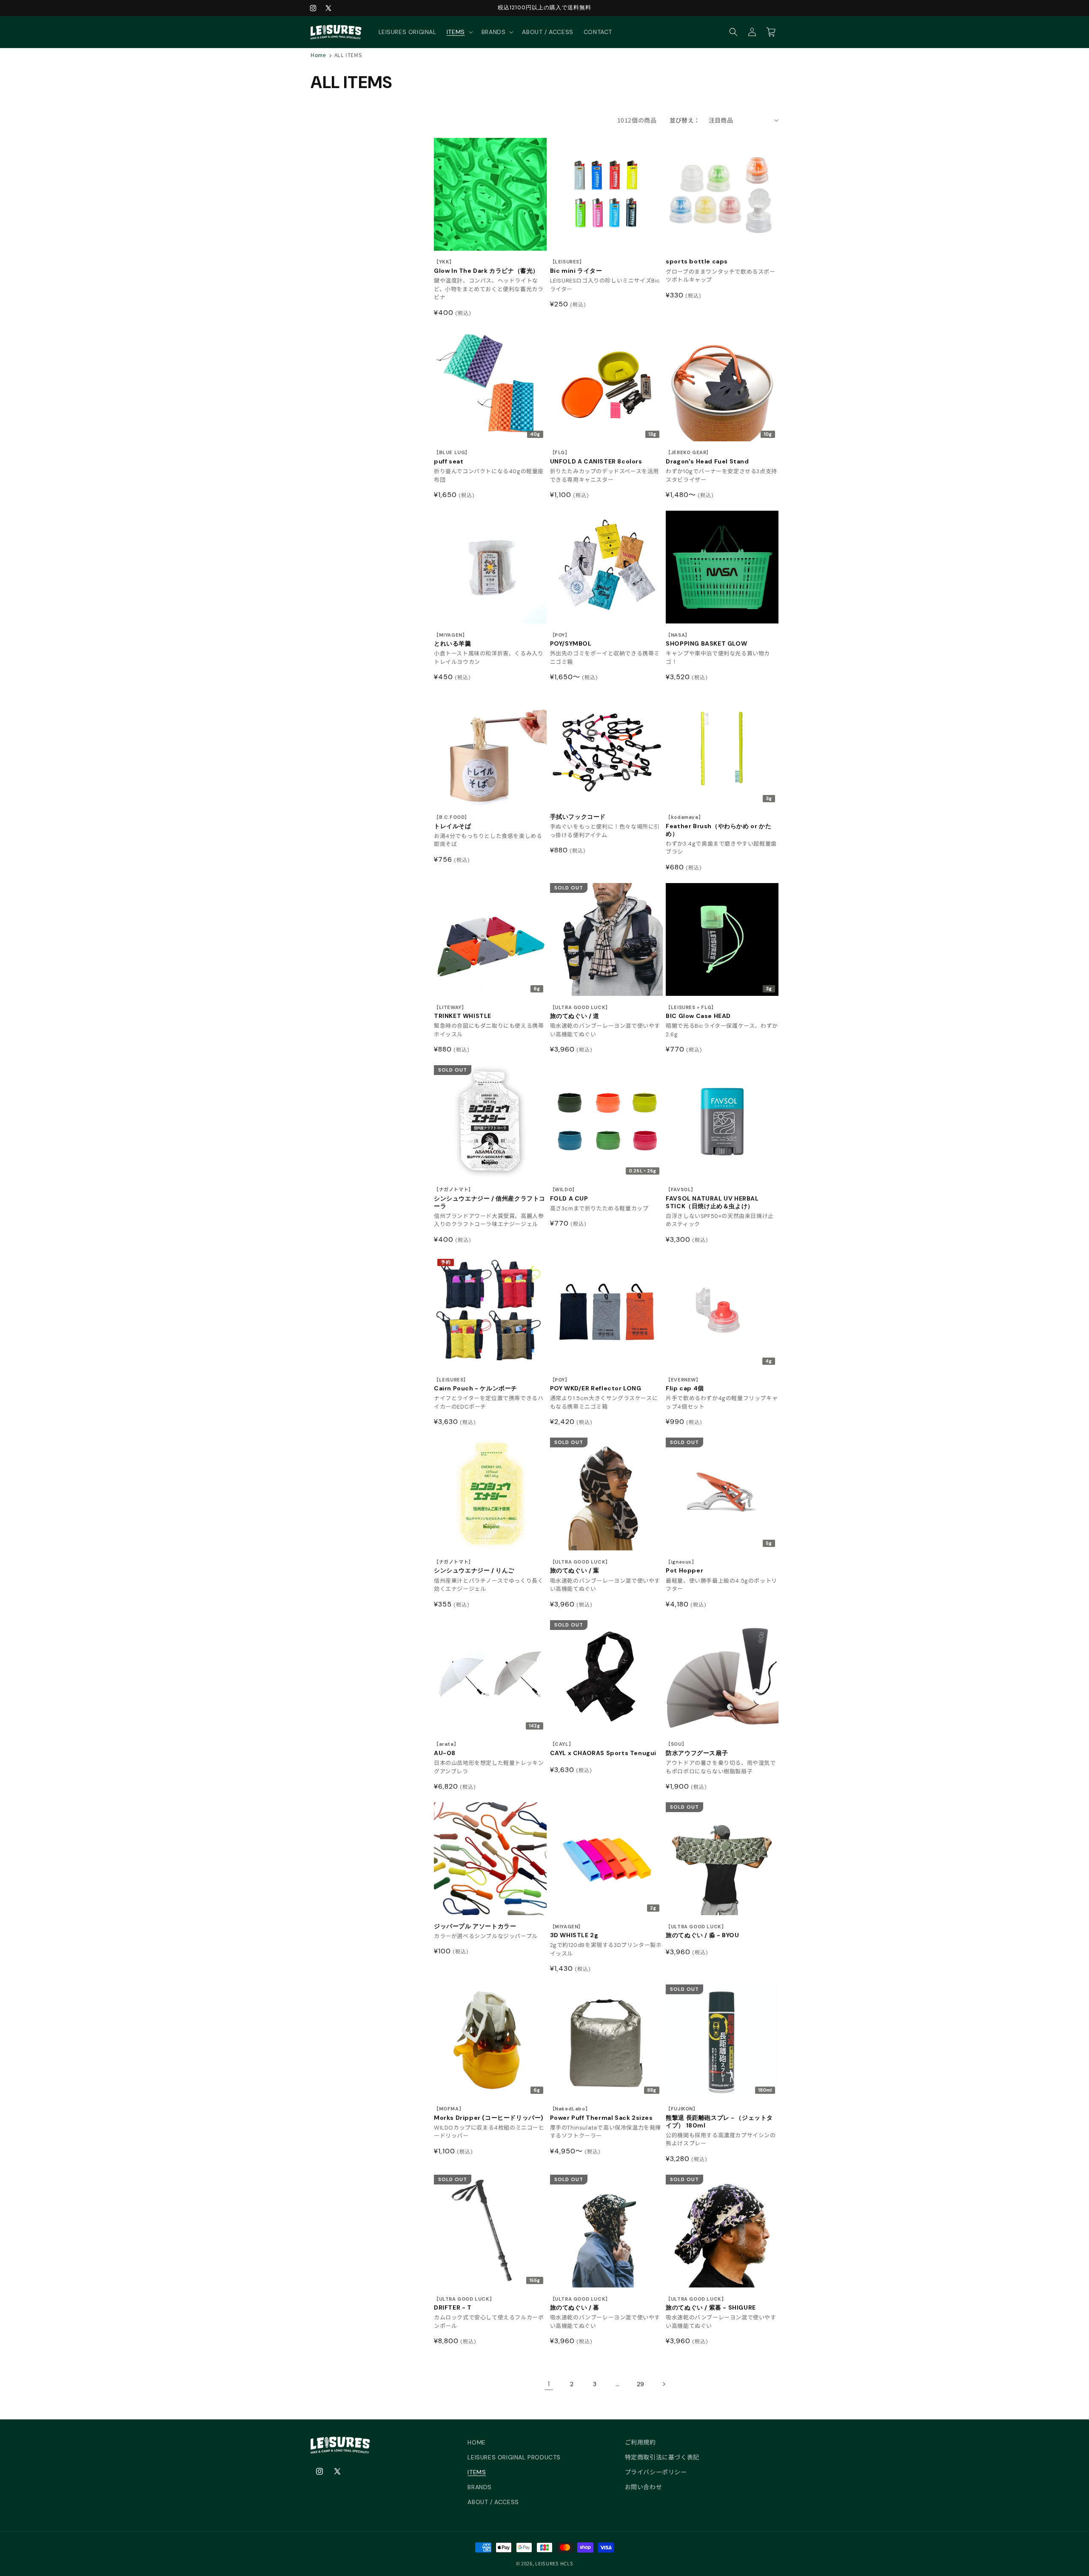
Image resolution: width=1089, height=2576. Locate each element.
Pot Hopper (684, 1567)
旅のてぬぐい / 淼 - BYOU (702, 1931)
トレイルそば (453, 822)
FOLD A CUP (569, 1194)
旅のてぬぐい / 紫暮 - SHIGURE (711, 2304)
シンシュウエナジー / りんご (474, 1567)
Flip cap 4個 (685, 1385)
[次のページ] (664, 2384)
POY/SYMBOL (571, 640)
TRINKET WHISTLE (463, 1012)
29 (641, 2384)
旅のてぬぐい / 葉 (580, 1567)
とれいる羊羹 (453, 640)
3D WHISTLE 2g (574, 1931)
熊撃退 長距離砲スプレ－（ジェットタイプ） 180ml (719, 2117)
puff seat (452, 457)
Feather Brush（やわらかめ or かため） (718, 826)
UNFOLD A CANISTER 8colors (596, 457)
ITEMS (477, 2472)
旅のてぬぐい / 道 (580, 1012)
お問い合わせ (644, 2487)
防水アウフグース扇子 (697, 1749)
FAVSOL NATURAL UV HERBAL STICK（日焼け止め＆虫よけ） (712, 1198)
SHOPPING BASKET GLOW (706, 640)
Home (318, 55)
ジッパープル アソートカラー (475, 1926)
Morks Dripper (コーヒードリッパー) (489, 2114)
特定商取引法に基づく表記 (662, 2457)
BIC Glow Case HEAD (698, 1012)
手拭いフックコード (578, 817)
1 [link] (549, 2384)
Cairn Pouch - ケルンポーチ (476, 1385)
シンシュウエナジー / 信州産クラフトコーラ (490, 1198)
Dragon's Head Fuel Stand (707, 457)
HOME (476, 2442)
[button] (459, 32)
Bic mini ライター (576, 267)
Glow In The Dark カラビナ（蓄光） (486, 267)
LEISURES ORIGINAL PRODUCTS (514, 2457)
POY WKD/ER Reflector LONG (596, 1385)
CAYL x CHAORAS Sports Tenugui (603, 1749)
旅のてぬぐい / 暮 (580, 2304)
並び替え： (685, 120)
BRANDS (480, 2487)
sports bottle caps (697, 261)
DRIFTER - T (464, 2304)
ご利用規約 (640, 2442)
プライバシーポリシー (656, 2472)
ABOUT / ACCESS (493, 2502)
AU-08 (446, 1749)
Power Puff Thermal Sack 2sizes (602, 2114)
